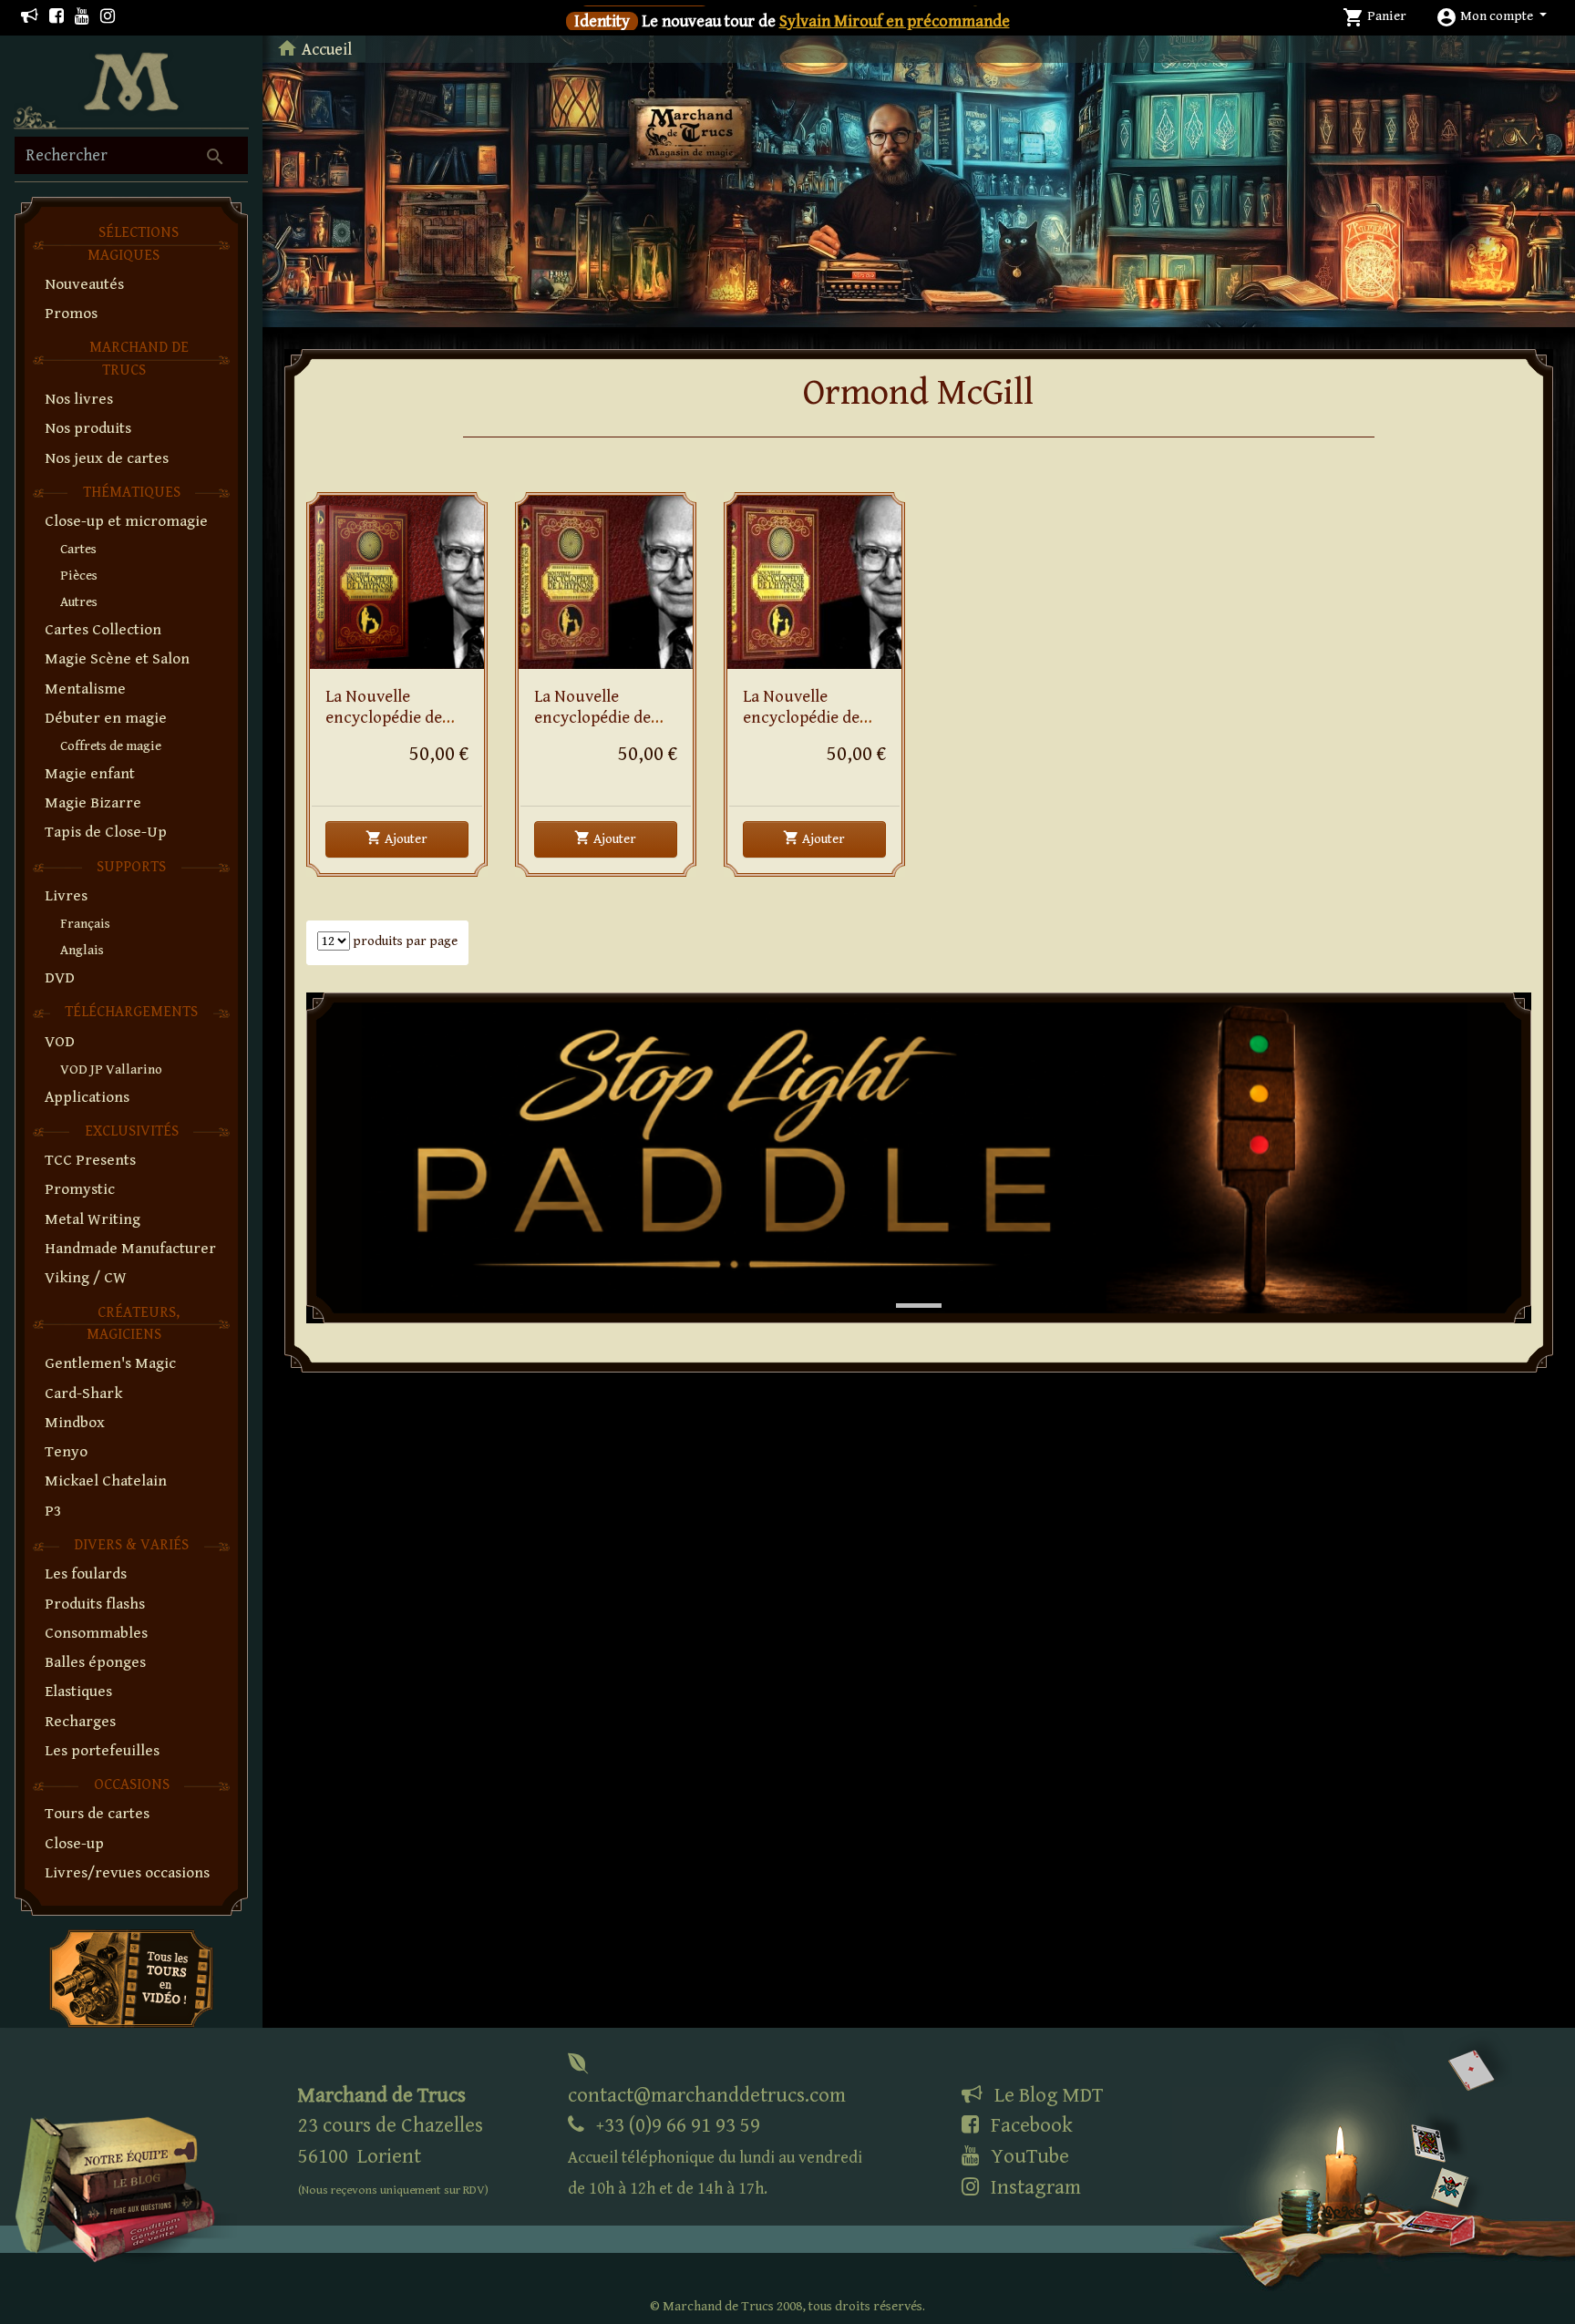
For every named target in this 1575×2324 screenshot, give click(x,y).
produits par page (404, 941)
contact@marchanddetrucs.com (707, 2095)
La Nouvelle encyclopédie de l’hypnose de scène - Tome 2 (602, 728)
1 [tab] (905, 1287)
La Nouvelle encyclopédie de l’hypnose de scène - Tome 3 (394, 728)
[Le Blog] (30, 17)
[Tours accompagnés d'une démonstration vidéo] (131, 1977)
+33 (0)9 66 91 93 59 (715, 2156)
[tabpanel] (919, 1158)
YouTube (1028, 2156)
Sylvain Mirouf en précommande (895, 21)
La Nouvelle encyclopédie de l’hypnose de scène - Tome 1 (811, 728)
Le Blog (1046, 2095)
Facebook (1029, 2125)
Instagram (1034, 2187)
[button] (1491, 16)
